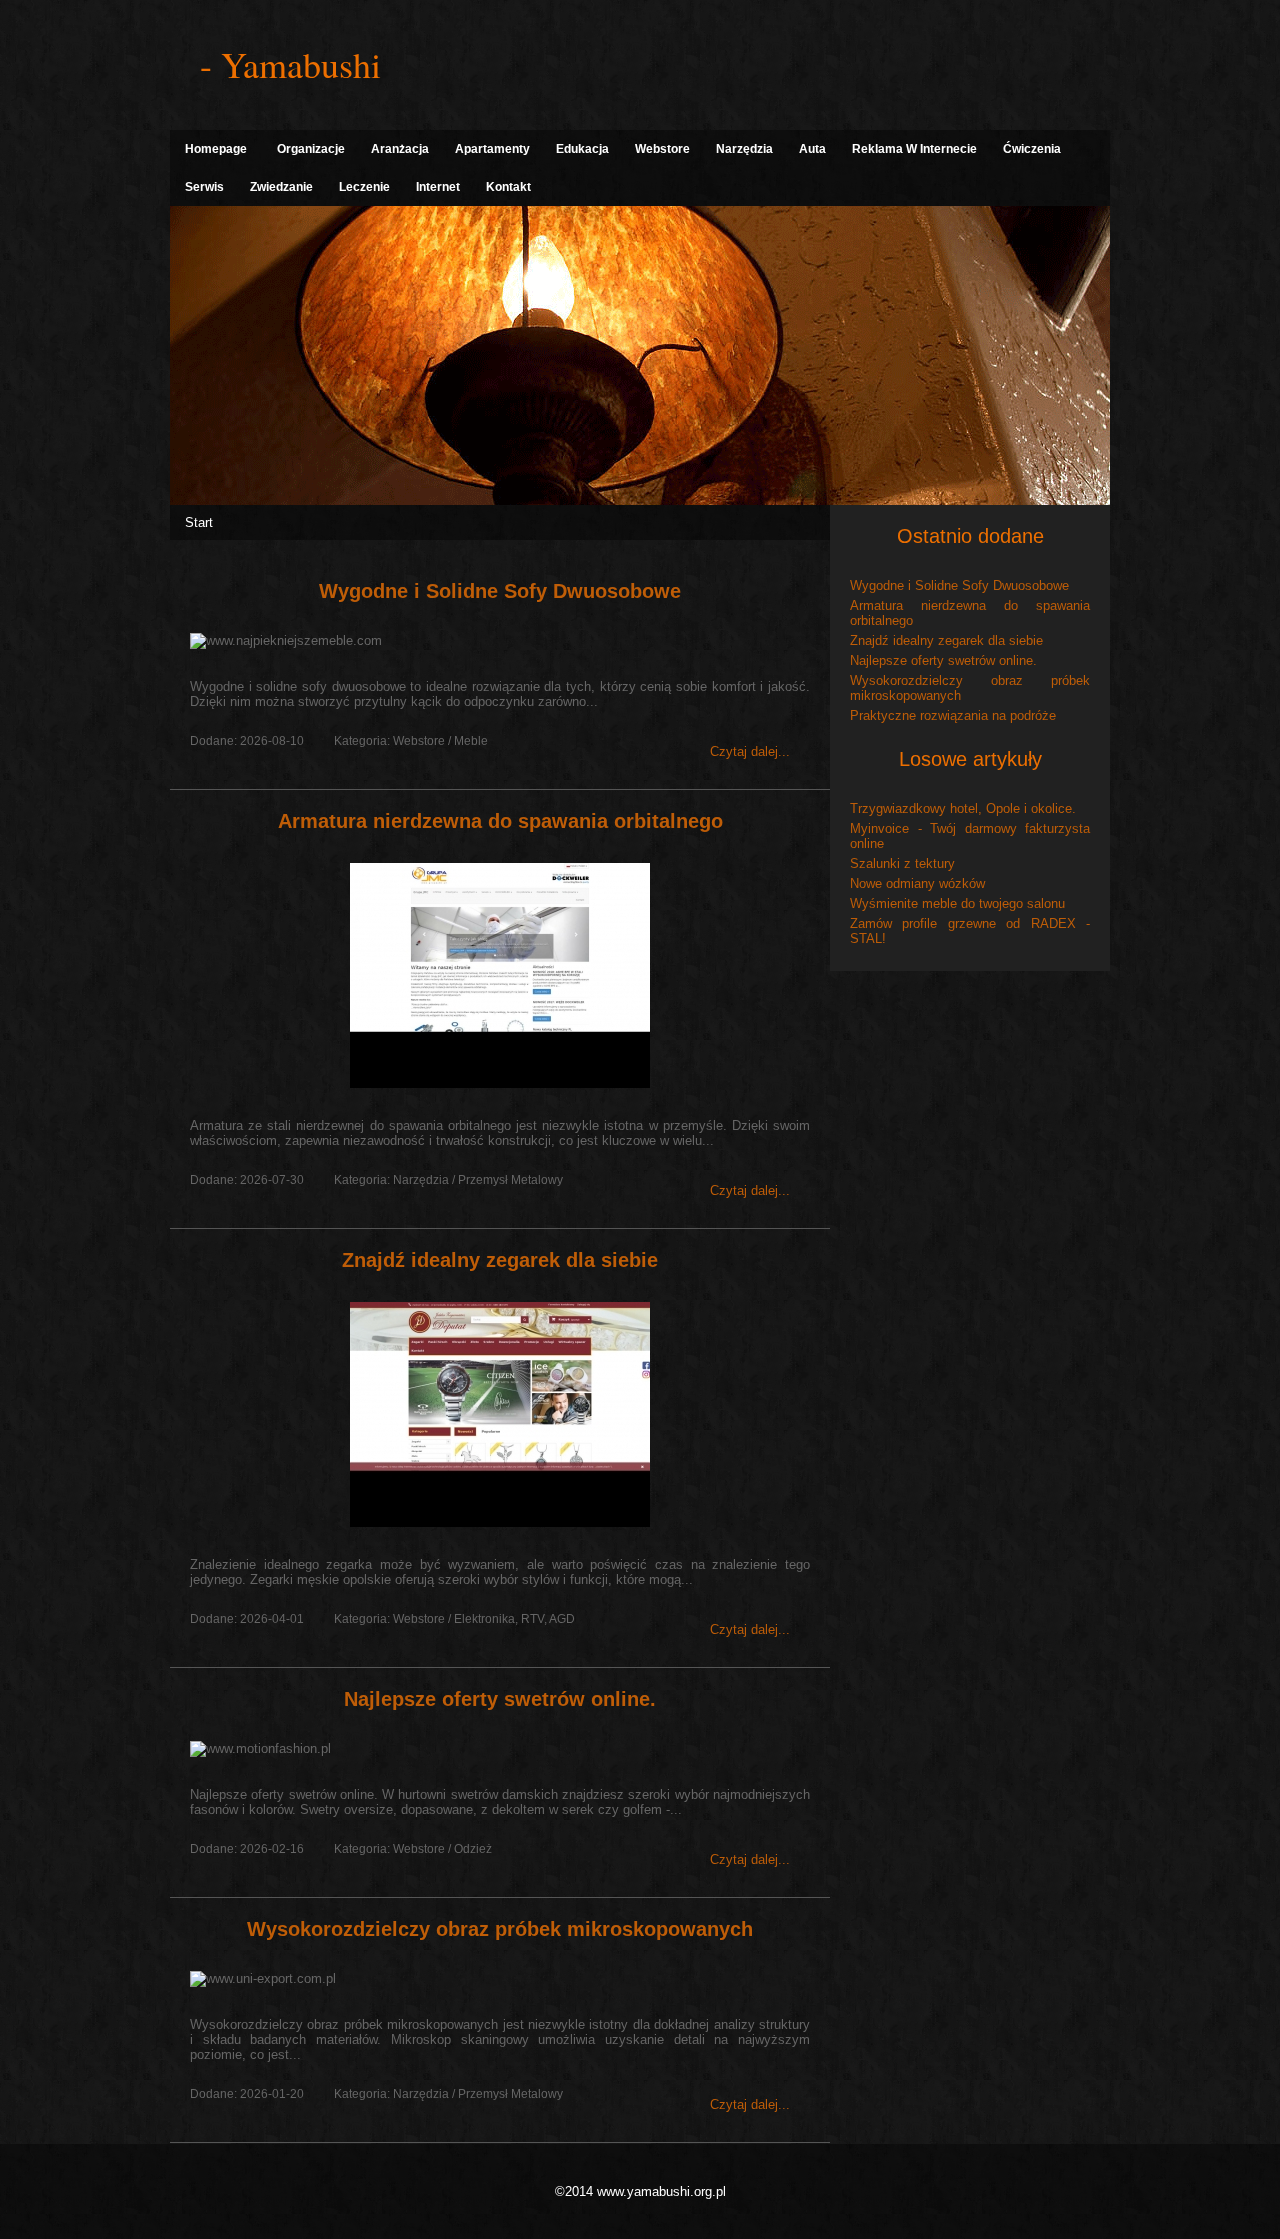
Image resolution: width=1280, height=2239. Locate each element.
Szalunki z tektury (902, 863)
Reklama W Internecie (914, 149)
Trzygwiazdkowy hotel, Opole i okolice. (963, 808)
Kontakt (508, 187)
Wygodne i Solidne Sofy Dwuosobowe (500, 591)
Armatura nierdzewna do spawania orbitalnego (500, 821)
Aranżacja (400, 149)
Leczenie (364, 187)
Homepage (216, 149)
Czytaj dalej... (750, 751)
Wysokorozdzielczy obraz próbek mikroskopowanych (500, 1929)
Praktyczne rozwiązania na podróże (953, 715)
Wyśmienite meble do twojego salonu (957, 903)
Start (199, 522)
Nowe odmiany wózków (917, 883)
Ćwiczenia (1032, 149)
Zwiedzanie (281, 187)
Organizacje (311, 149)
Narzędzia (744, 149)
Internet (438, 187)
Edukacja (582, 149)
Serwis (204, 187)
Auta (812, 149)
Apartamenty (492, 149)
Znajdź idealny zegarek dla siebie (500, 1260)
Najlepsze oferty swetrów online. (500, 1699)
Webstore (662, 149)
